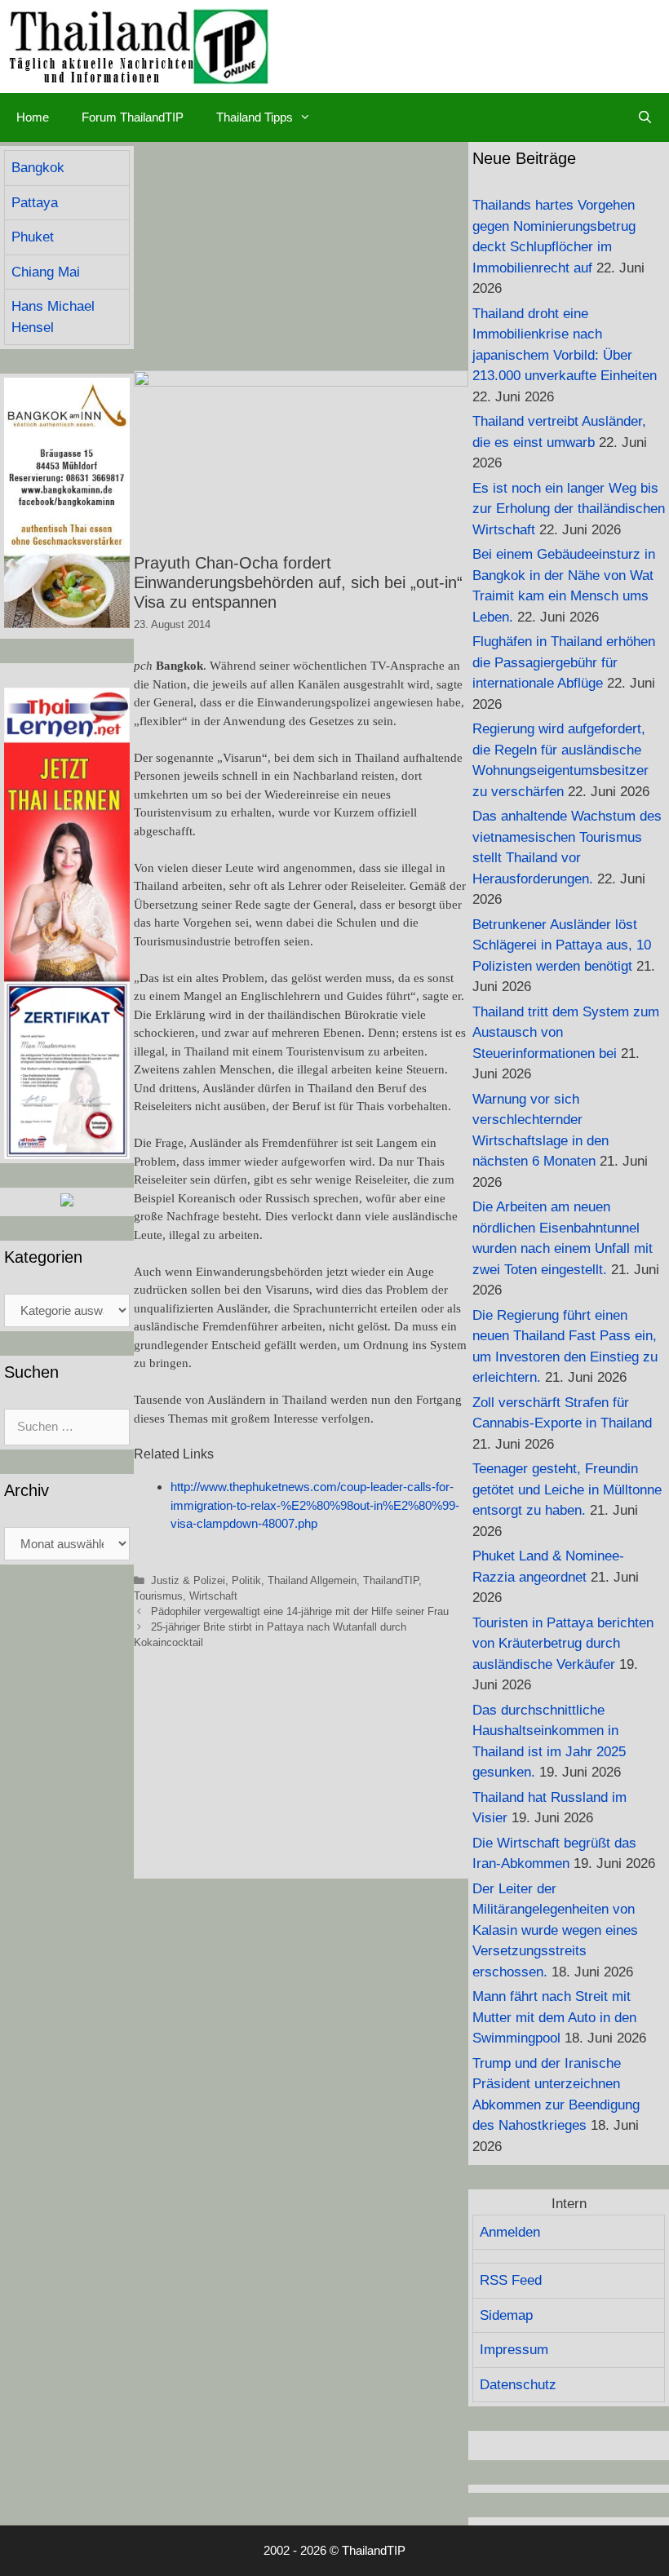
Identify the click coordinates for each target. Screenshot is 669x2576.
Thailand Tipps (255, 117)
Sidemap (506, 2315)
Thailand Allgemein (312, 1580)
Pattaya (35, 203)
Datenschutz (518, 2385)
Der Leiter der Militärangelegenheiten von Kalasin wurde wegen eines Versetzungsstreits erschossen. (555, 1930)
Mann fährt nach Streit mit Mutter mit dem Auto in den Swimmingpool (554, 2017)
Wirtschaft (213, 1596)
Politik (246, 1580)
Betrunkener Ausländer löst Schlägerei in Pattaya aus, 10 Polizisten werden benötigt (562, 945)
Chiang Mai (46, 272)
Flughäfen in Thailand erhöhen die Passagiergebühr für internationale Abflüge (564, 662)
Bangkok (38, 168)
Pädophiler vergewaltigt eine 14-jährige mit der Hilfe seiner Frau (300, 1611)
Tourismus (158, 1596)
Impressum (514, 2350)
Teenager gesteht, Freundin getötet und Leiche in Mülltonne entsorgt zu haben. (567, 1489)
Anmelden (510, 2232)
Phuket (33, 237)
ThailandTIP (391, 1580)
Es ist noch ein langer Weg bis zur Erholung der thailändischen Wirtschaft (569, 509)
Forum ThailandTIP (133, 117)
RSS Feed (511, 2280)
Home (33, 117)
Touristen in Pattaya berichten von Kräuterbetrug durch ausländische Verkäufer (563, 1644)
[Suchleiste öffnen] (645, 117)
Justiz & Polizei (188, 1580)
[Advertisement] (301, 256)
